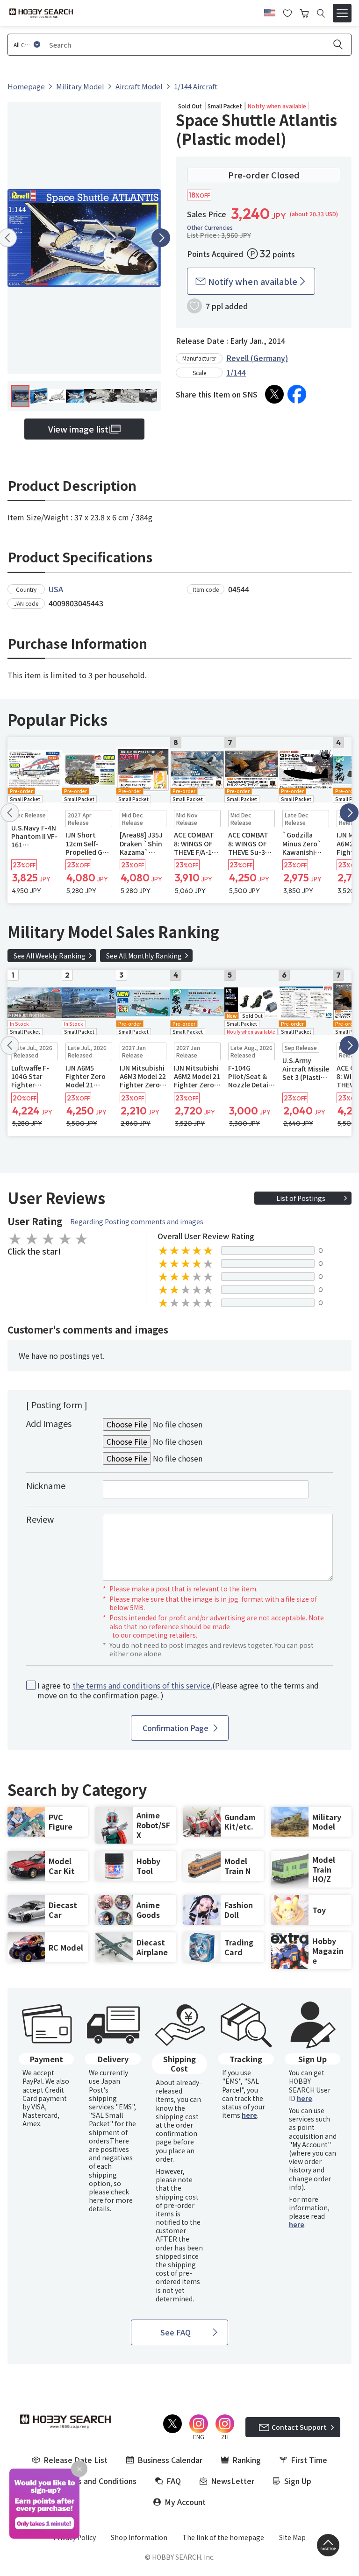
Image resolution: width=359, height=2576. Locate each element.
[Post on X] (274, 394)
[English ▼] (270, 12)
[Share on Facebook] (297, 394)
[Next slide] (161, 238)
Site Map (292, 2537)
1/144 (236, 372)
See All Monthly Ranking (144, 956)
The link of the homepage (223, 2537)
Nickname (46, 1485)
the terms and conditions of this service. (142, 1685)
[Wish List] (287, 12)
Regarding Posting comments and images (137, 1221)
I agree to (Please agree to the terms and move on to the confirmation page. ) (178, 1690)
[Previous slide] (10, 813)
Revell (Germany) (257, 358)
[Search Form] (321, 13)
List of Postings (301, 1198)
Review (40, 1519)
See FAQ (176, 2332)
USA (56, 589)
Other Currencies (210, 227)
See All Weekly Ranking (50, 956)
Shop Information (139, 2537)
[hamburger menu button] (342, 13)
